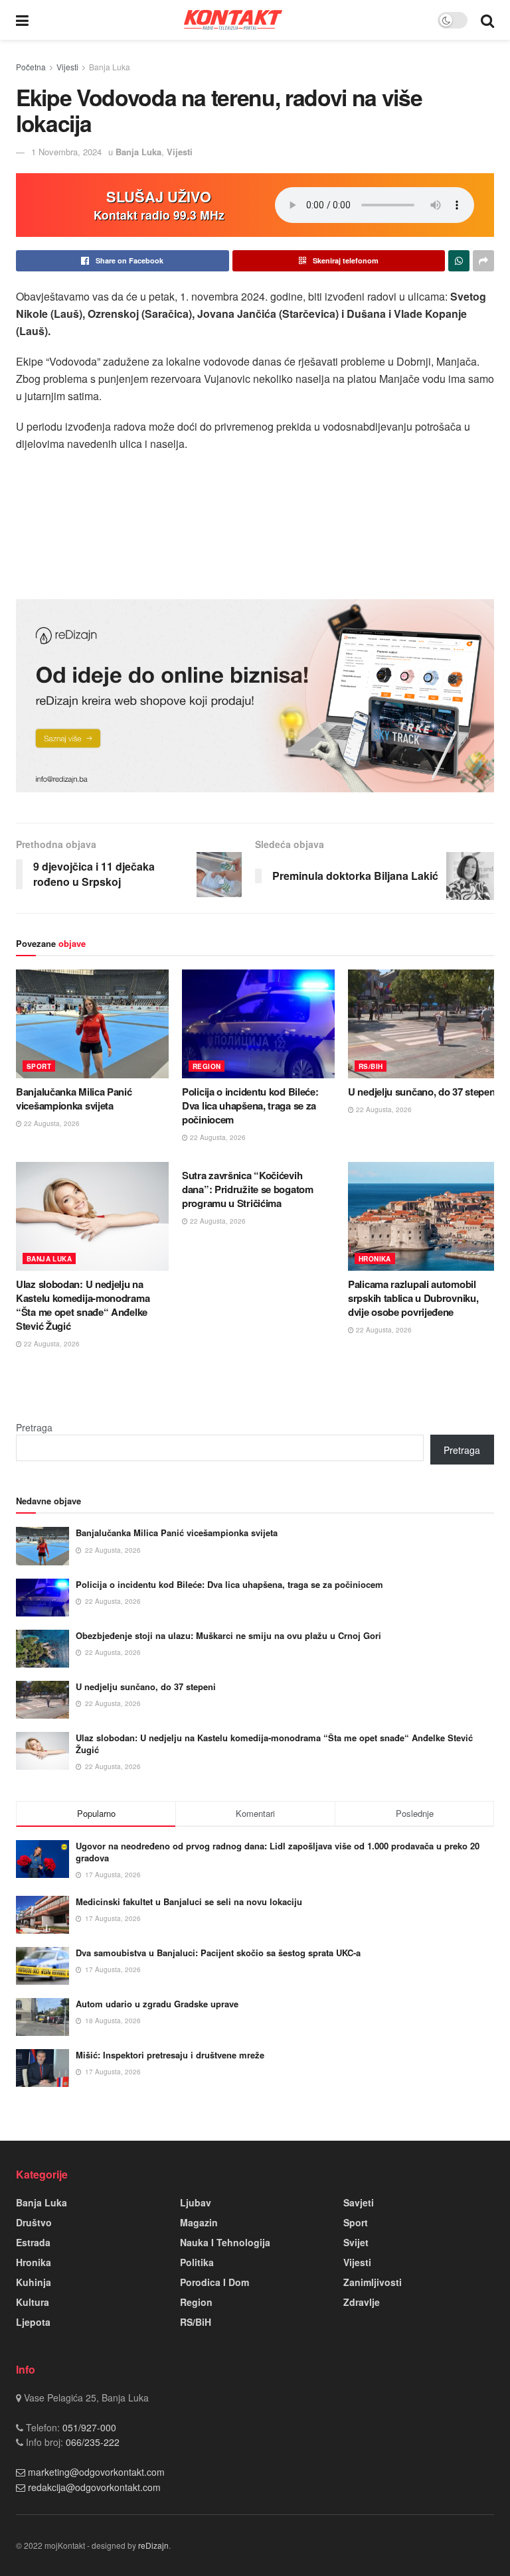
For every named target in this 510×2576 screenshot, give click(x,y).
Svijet (356, 2242)
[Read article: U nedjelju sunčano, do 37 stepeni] (424, 1024)
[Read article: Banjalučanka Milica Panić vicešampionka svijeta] (92, 1024)
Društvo (34, 2222)
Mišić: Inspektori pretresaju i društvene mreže (170, 2055)
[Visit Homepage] (233, 20)
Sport (39, 1066)
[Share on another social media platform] (483, 261)
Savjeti (359, 2202)
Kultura (33, 2302)
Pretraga (34, 1427)
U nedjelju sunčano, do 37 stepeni (423, 1092)
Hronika (375, 1259)
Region (207, 1066)
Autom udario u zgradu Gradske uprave (157, 2004)
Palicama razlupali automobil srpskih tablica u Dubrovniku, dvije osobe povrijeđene (413, 1298)
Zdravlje (362, 2302)
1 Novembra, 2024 (66, 152)
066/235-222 (91, 2442)
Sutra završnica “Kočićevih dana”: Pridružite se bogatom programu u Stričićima (248, 1189)
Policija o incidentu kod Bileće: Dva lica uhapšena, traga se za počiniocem (250, 1106)
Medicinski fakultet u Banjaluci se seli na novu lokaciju (189, 1901)
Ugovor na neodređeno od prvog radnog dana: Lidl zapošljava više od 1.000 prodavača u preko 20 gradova (278, 1852)
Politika (197, 2262)
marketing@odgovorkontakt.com (96, 2472)
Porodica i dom (214, 2282)
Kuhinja (34, 2282)
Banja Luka (110, 67)
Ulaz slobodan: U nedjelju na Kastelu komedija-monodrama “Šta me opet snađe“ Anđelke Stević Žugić (83, 1305)
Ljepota (33, 2322)
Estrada (33, 2242)
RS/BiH (371, 1066)
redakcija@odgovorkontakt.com (94, 2487)
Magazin (199, 2222)
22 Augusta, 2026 (51, 1123)
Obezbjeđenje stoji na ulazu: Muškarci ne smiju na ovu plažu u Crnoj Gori (228, 1635)
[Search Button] (487, 20)
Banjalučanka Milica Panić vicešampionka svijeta (74, 1099)
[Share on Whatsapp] (459, 261)
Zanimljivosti (373, 2282)
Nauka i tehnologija (225, 2242)
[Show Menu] (22, 20)
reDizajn (153, 2545)
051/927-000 (88, 2427)
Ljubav (196, 2202)
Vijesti (67, 67)
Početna (31, 67)
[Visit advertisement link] (255, 696)
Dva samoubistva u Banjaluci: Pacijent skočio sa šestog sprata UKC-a (218, 1953)
